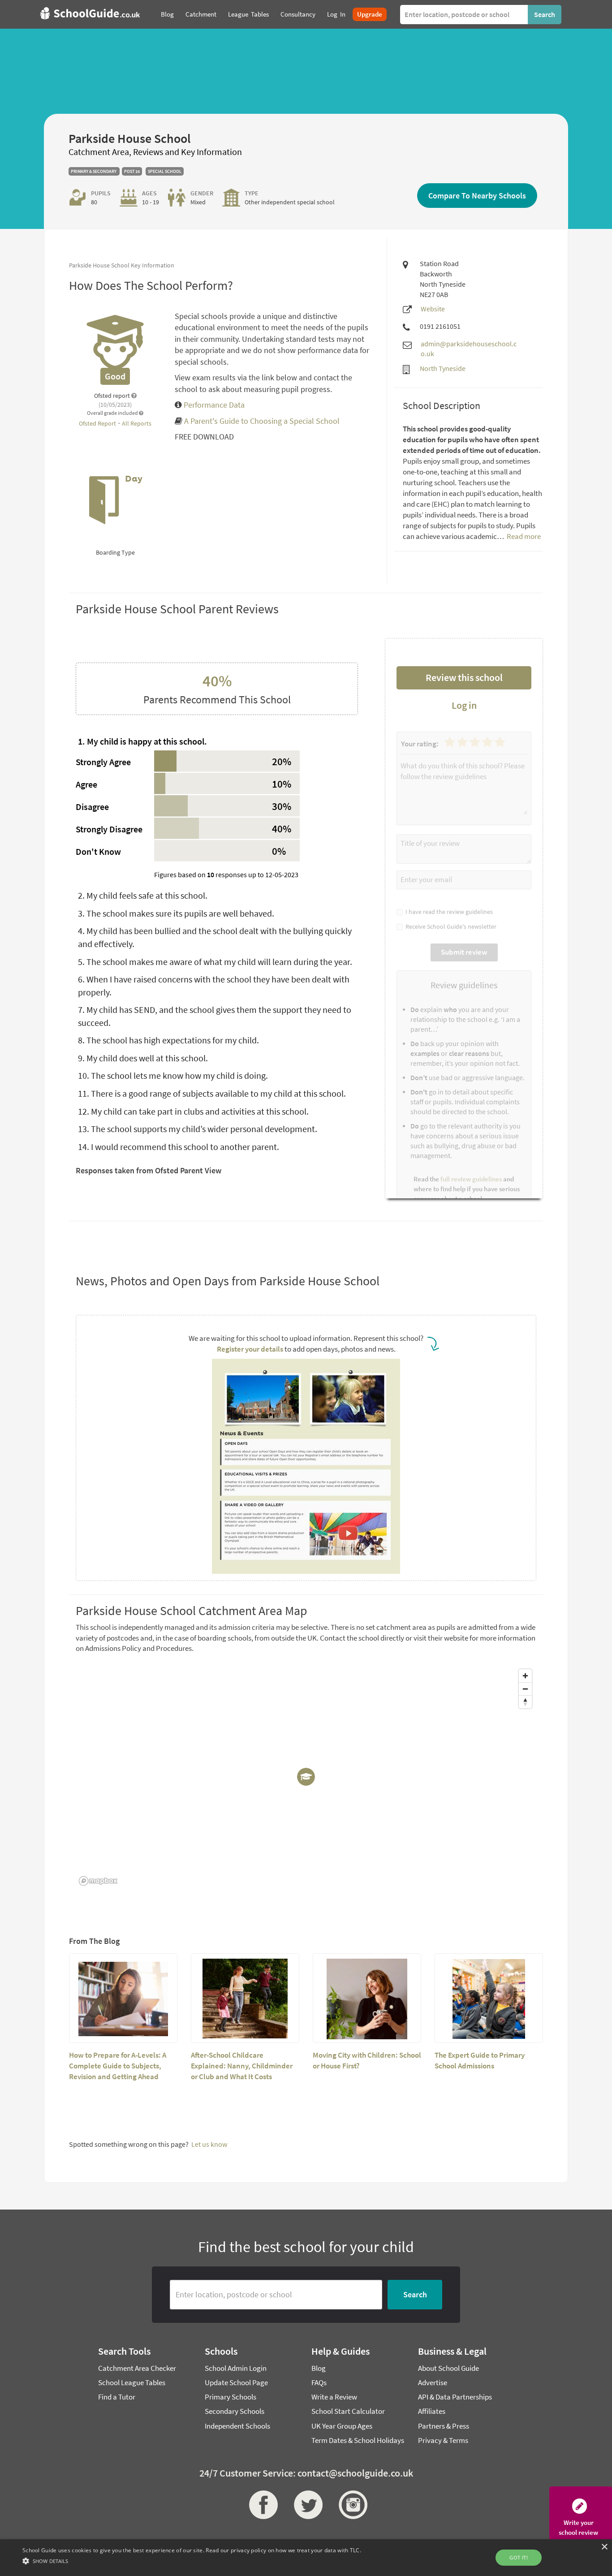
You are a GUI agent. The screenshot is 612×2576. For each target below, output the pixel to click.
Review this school (464, 677)
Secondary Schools (235, 2411)
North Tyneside (443, 368)
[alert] (306, 2558)
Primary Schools (231, 2397)
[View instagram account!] (351, 2505)
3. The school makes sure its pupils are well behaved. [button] (176, 913)
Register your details (250, 1349)
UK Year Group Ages (342, 2426)
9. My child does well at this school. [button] (143, 1058)
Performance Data (213, 405)
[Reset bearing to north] (525, 1702)
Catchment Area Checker (137, 2368)
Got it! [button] (519, 2557)
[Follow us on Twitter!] (306, 2505)
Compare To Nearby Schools (477, 196)
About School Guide (448, 2368)
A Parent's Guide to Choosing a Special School (262, 421)
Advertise (433, 2382)
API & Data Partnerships (455, 2397)
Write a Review (334, 2397)
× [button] (604, 2547)
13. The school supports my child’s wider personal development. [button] (198, 1129)
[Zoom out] (525, 1689)
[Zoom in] (525, 1676)
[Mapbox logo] (98, 1881)
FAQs (319, 2382)
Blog (319, 2368)
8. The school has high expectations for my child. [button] (168, 1040)
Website (433, 309)
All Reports (137, 423)
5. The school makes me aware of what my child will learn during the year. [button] (215, 962)
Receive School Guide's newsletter (450, 926)
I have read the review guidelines (448, 912)
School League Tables (132, 2382)
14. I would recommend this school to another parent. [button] (179, 1147)
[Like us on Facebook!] (261, 2505)
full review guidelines (471, 1179)
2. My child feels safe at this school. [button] (143, 895)
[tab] (217, 742)
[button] (192, 2561)
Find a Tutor (117, 2397)
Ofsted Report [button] (98, 423)
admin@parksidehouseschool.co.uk (469, 349)
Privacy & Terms (443, 2440)
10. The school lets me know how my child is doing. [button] (173, 1075)
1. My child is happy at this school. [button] (142, 741)
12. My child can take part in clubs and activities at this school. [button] (193, 1111)
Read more (523, 536)
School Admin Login (236, 2368)
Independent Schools (237, 2426)
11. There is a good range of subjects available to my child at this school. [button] (212, 1093)
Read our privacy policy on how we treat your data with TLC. (283, 2550)
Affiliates (432, 2411)
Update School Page (236, 2382)
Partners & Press (444, 2426)
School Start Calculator (348, 2411)
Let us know (209, 2144)
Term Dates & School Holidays (358, 2440)
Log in (464, 705)
